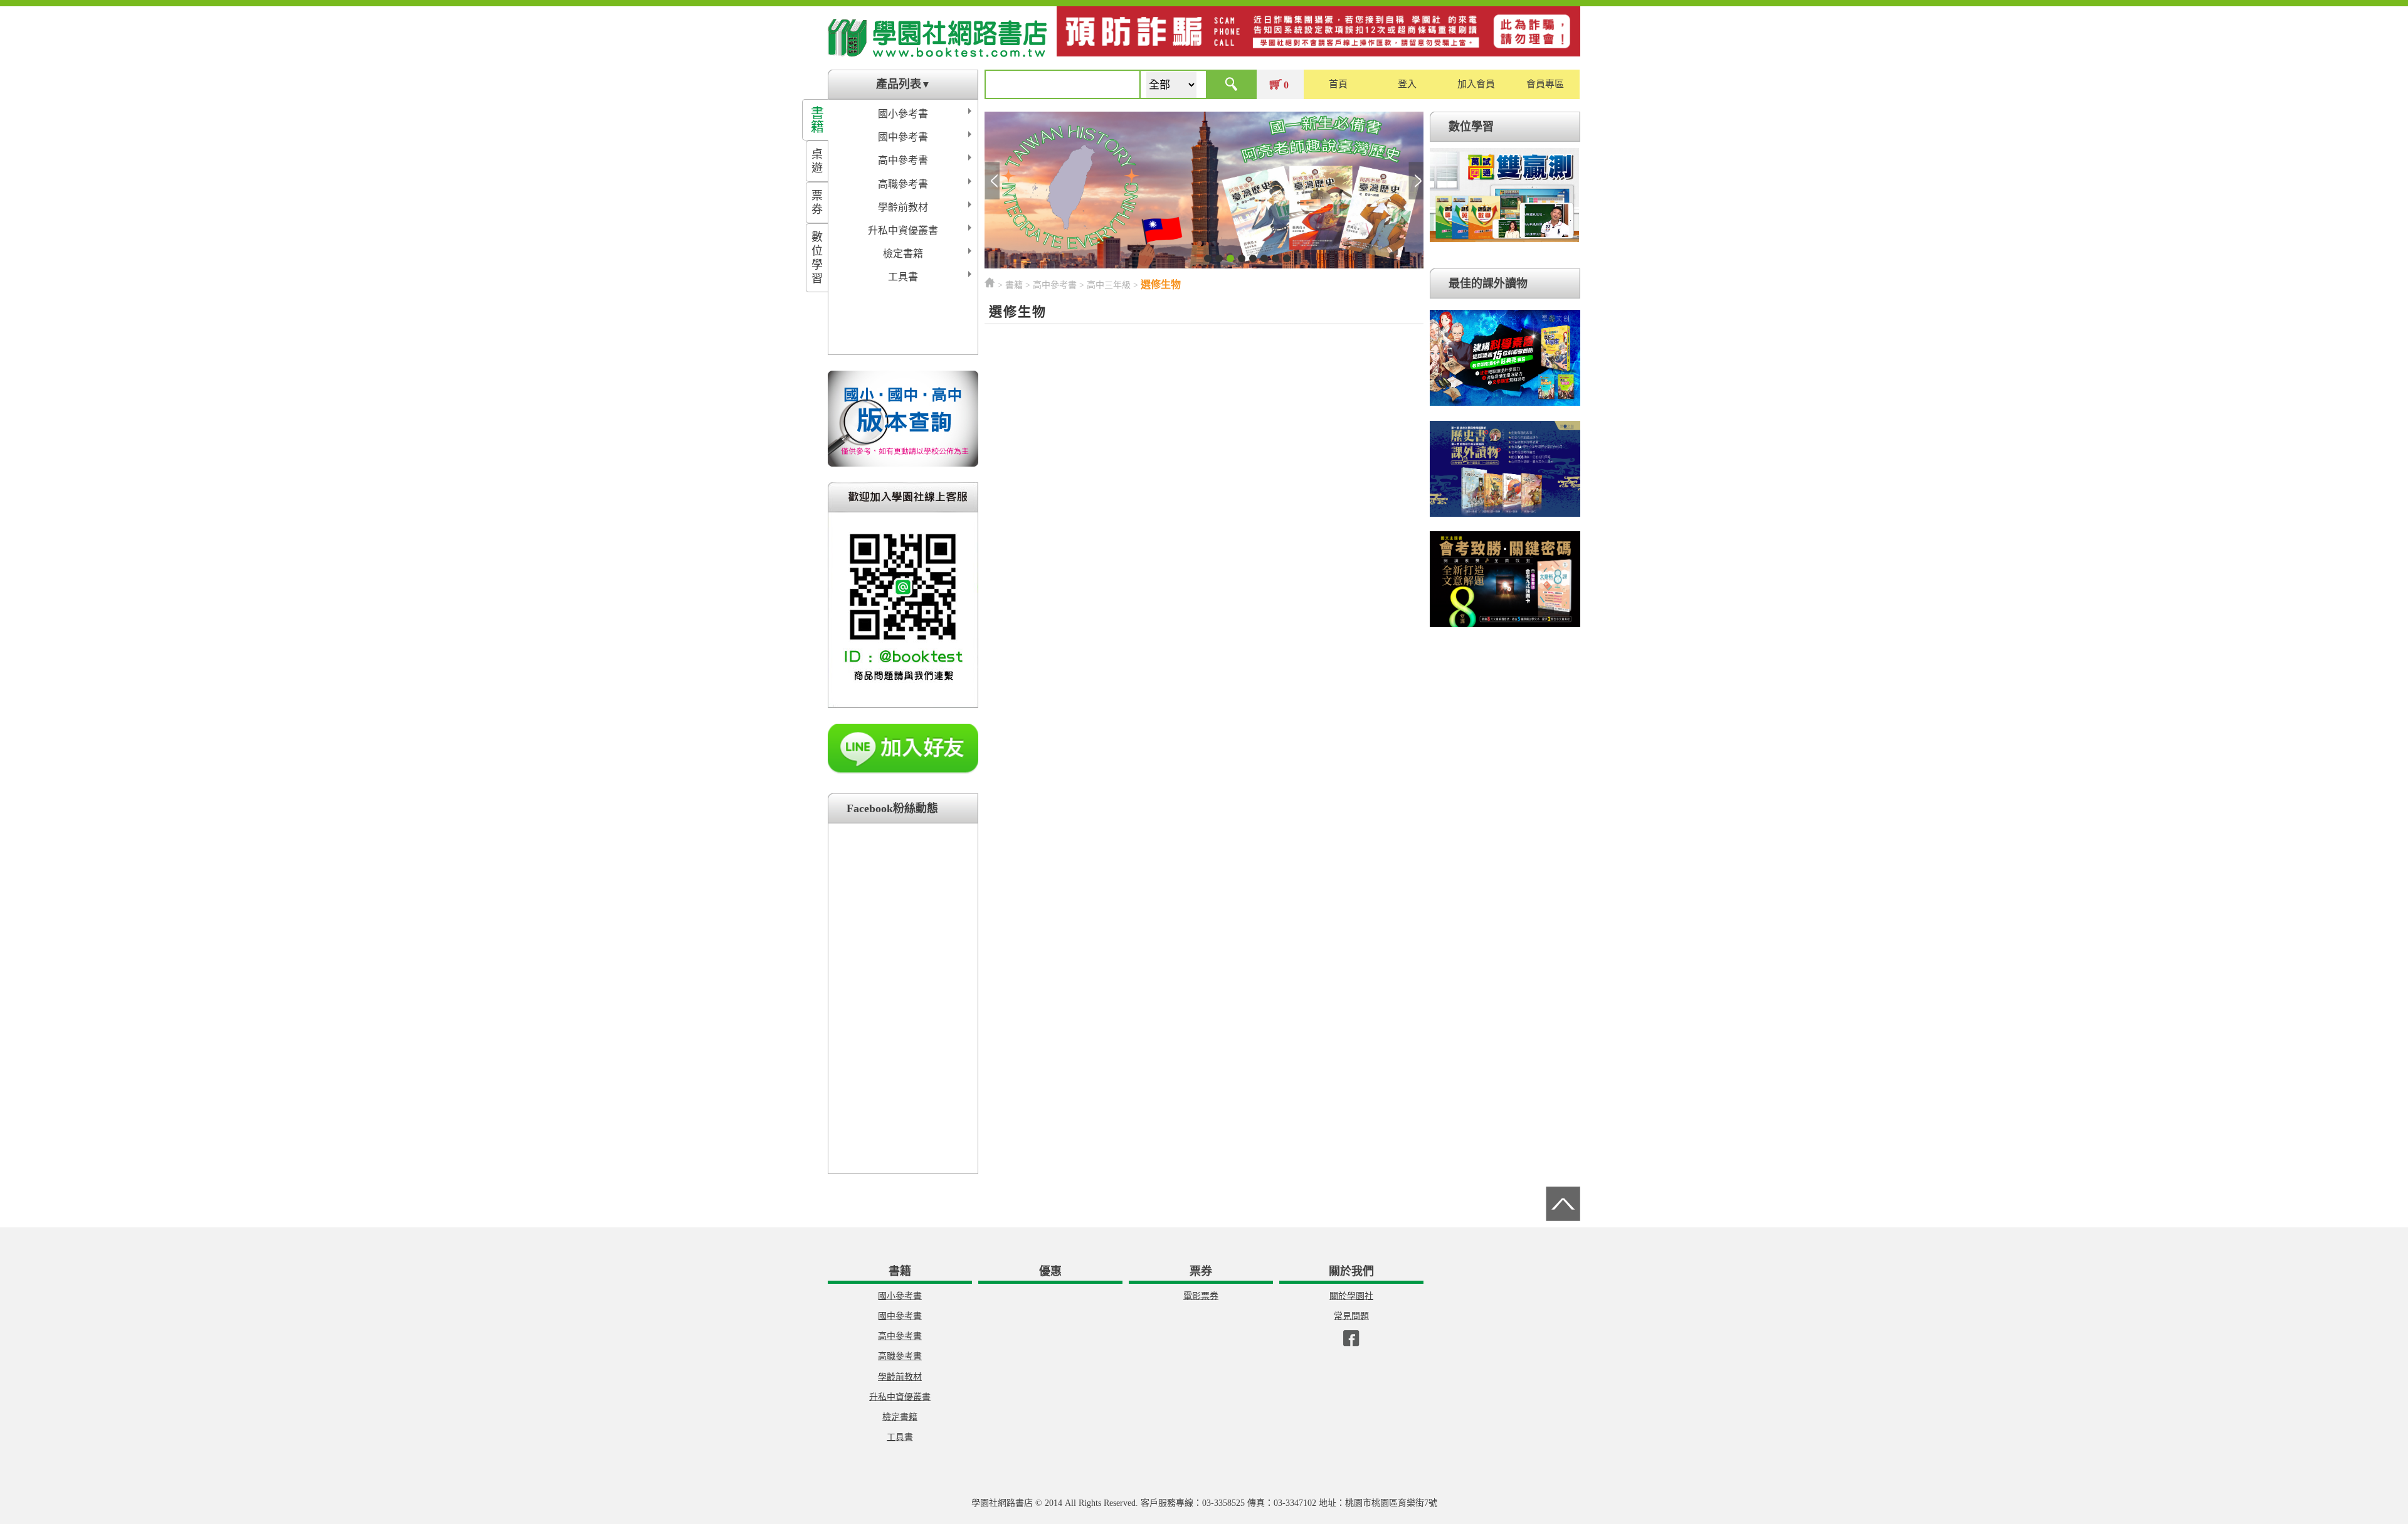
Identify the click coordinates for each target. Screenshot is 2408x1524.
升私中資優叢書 (903, 230)
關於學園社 (1351, 1296)
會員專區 (1545, 84)
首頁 (1338, 84)
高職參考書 (903, 184)
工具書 (903, 277)
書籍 (817, 120)
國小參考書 (903, 114)
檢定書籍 (903, 254)
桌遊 (817, 161)
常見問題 (1351, 1316)
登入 (1407, 84)
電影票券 (1201, 1296)
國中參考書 (903, 137)
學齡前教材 (903, 207)
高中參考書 (903, 160)
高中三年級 (1109, 285)
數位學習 (817, 258)
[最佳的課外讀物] (1505, 406)
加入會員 (1476, 84)
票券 (817, 203)
